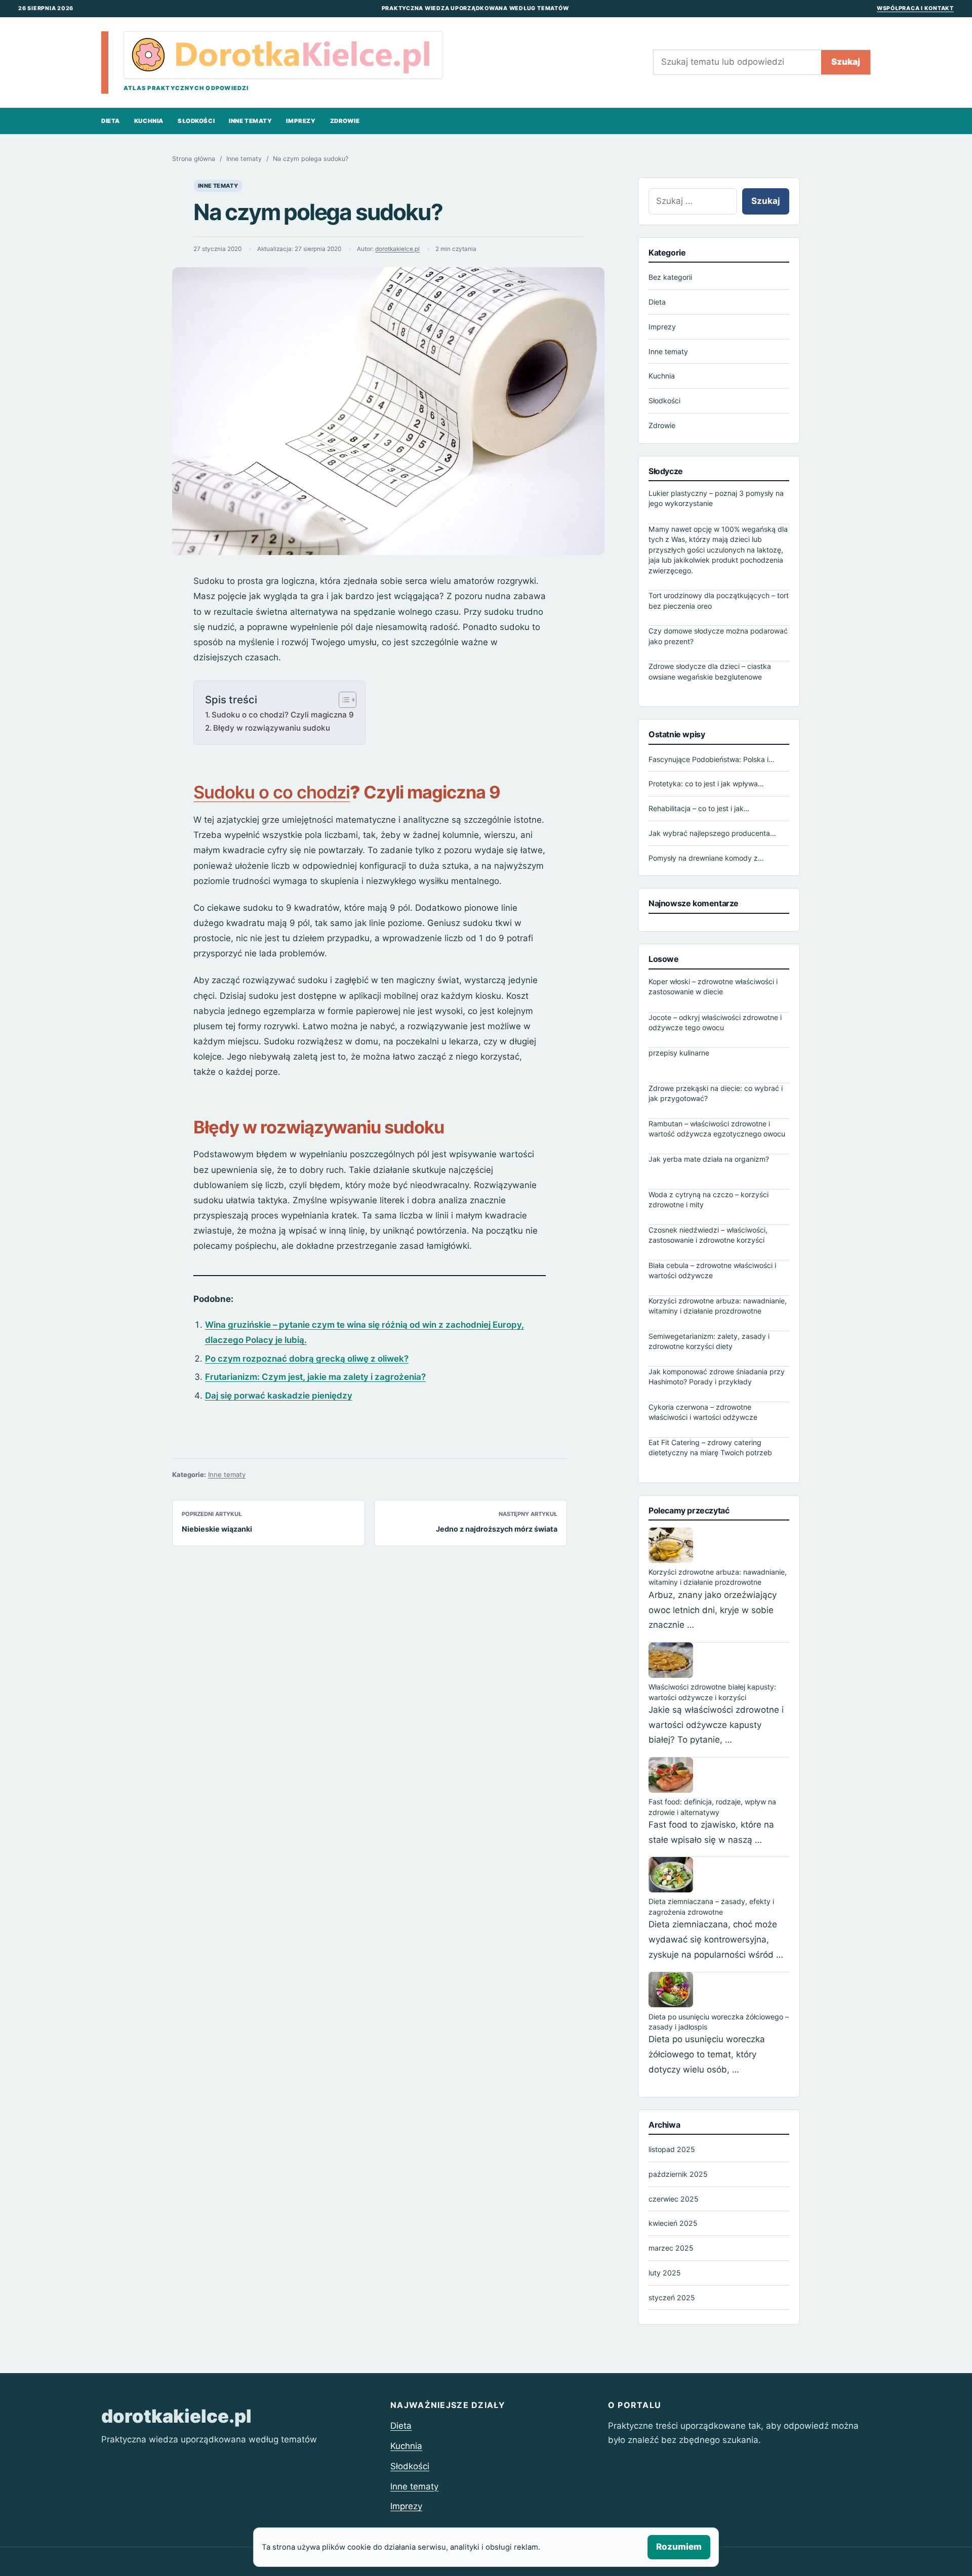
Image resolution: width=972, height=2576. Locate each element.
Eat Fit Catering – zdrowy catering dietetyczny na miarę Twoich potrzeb (710, 1447)
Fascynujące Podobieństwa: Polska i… (712, 759)
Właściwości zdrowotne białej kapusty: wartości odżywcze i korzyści (712, 1692)
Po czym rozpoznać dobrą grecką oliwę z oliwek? (307, 1359)
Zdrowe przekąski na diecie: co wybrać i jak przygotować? (716, 1093)
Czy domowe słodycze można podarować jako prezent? (718, 636)
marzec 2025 (671, 2248)
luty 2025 (665, 2273)
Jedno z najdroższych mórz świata (497, 1529)
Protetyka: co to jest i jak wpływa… (706, 784)
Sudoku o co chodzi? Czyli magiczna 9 (283, 715)
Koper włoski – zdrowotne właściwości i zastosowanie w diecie (713, 986)
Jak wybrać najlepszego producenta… (712, 833)
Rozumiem (679, 2547)
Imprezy (301, 121)
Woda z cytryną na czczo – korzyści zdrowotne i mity (708, 1199)
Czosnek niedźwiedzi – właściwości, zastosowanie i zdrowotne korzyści (708, 1234)
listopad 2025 (672, 2149)
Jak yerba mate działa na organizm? (709, 1158)
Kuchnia (149, 121)
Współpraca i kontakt (915, 8)
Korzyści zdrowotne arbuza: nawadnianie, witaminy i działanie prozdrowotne (718, 1305)
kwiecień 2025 (673, 2223)
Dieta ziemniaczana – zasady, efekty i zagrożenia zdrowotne (711, 1906)
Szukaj (846, 62)
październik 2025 (678, 2174)
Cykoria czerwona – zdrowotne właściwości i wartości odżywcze (703, 1411)
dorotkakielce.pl (397, 249)
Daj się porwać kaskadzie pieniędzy (279, 1396)
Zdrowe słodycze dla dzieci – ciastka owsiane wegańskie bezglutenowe (710, 671)
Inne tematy (250, 121)
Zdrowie (345, 121)
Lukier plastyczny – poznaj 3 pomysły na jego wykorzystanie (716, 498)
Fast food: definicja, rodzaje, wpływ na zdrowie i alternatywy (712, 1807)
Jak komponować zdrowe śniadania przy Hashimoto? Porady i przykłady (717, 1376)
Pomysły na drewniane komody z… (706, 857)
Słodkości (196, 121)
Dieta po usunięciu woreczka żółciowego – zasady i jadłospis (719, 2021)
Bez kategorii (670, 277)
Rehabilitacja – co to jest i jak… (699, 808)
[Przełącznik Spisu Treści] (342, 700)
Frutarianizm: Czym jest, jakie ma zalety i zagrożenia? (315, 1377)
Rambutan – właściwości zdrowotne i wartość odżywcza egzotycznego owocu (717, 1128)
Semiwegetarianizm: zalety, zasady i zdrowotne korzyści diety (709, 1341)
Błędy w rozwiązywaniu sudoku (272, 728)
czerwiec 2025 (674, 2198)
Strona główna (194, 159)
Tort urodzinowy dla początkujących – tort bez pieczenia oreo (719, 600)
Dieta (111, 121)
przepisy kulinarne (679, 1052)
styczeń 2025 (672, 2297)
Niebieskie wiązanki (217, 1529)
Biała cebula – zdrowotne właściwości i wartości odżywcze (712, 1270)
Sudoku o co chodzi (272, 792)
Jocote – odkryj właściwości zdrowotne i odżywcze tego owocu (715, 1022)
